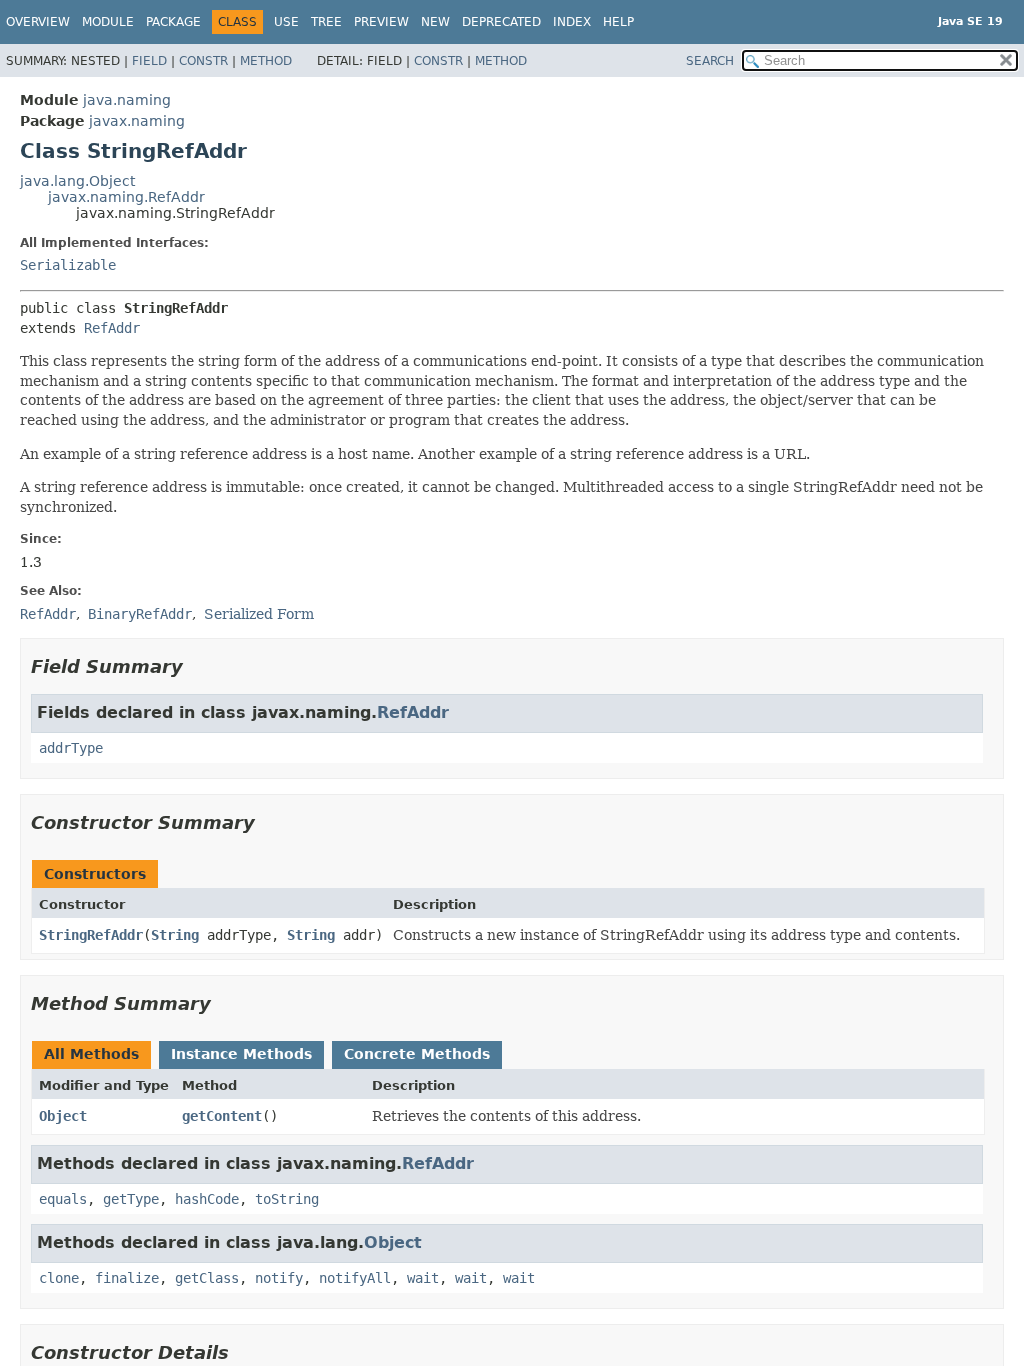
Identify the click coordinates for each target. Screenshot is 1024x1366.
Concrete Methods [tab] (417, 1054)
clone (59, 1278)
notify (279, 1278)
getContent (222, 1116)
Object (63, 1116)
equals (63, 1199)
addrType (71, 748)
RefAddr (112, 328)
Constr (203, 61)
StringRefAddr (91, 935)
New (435, 22)
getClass (207, 1278)
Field (149, 61)
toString (287, 1199)
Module (108, 22)
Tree (326, 22)
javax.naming (137, 121)
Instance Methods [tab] (241, 1054)
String (175, 935)
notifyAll (355, 1278)
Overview (38, 22)
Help (618, 22)
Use (286, 22)
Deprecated (501, 22)
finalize (127, 1278)
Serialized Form (259, 614)
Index (572, 22)
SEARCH (710, 61)
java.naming (127, 100)
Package (173, 22)
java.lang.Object (77, 181)
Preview (381, 22)
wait (423, 1278)
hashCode (207, 1199)
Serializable (68, 265)
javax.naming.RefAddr (126, 197)
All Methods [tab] (91, 1054)
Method (266, 61)
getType (131, 1199)
